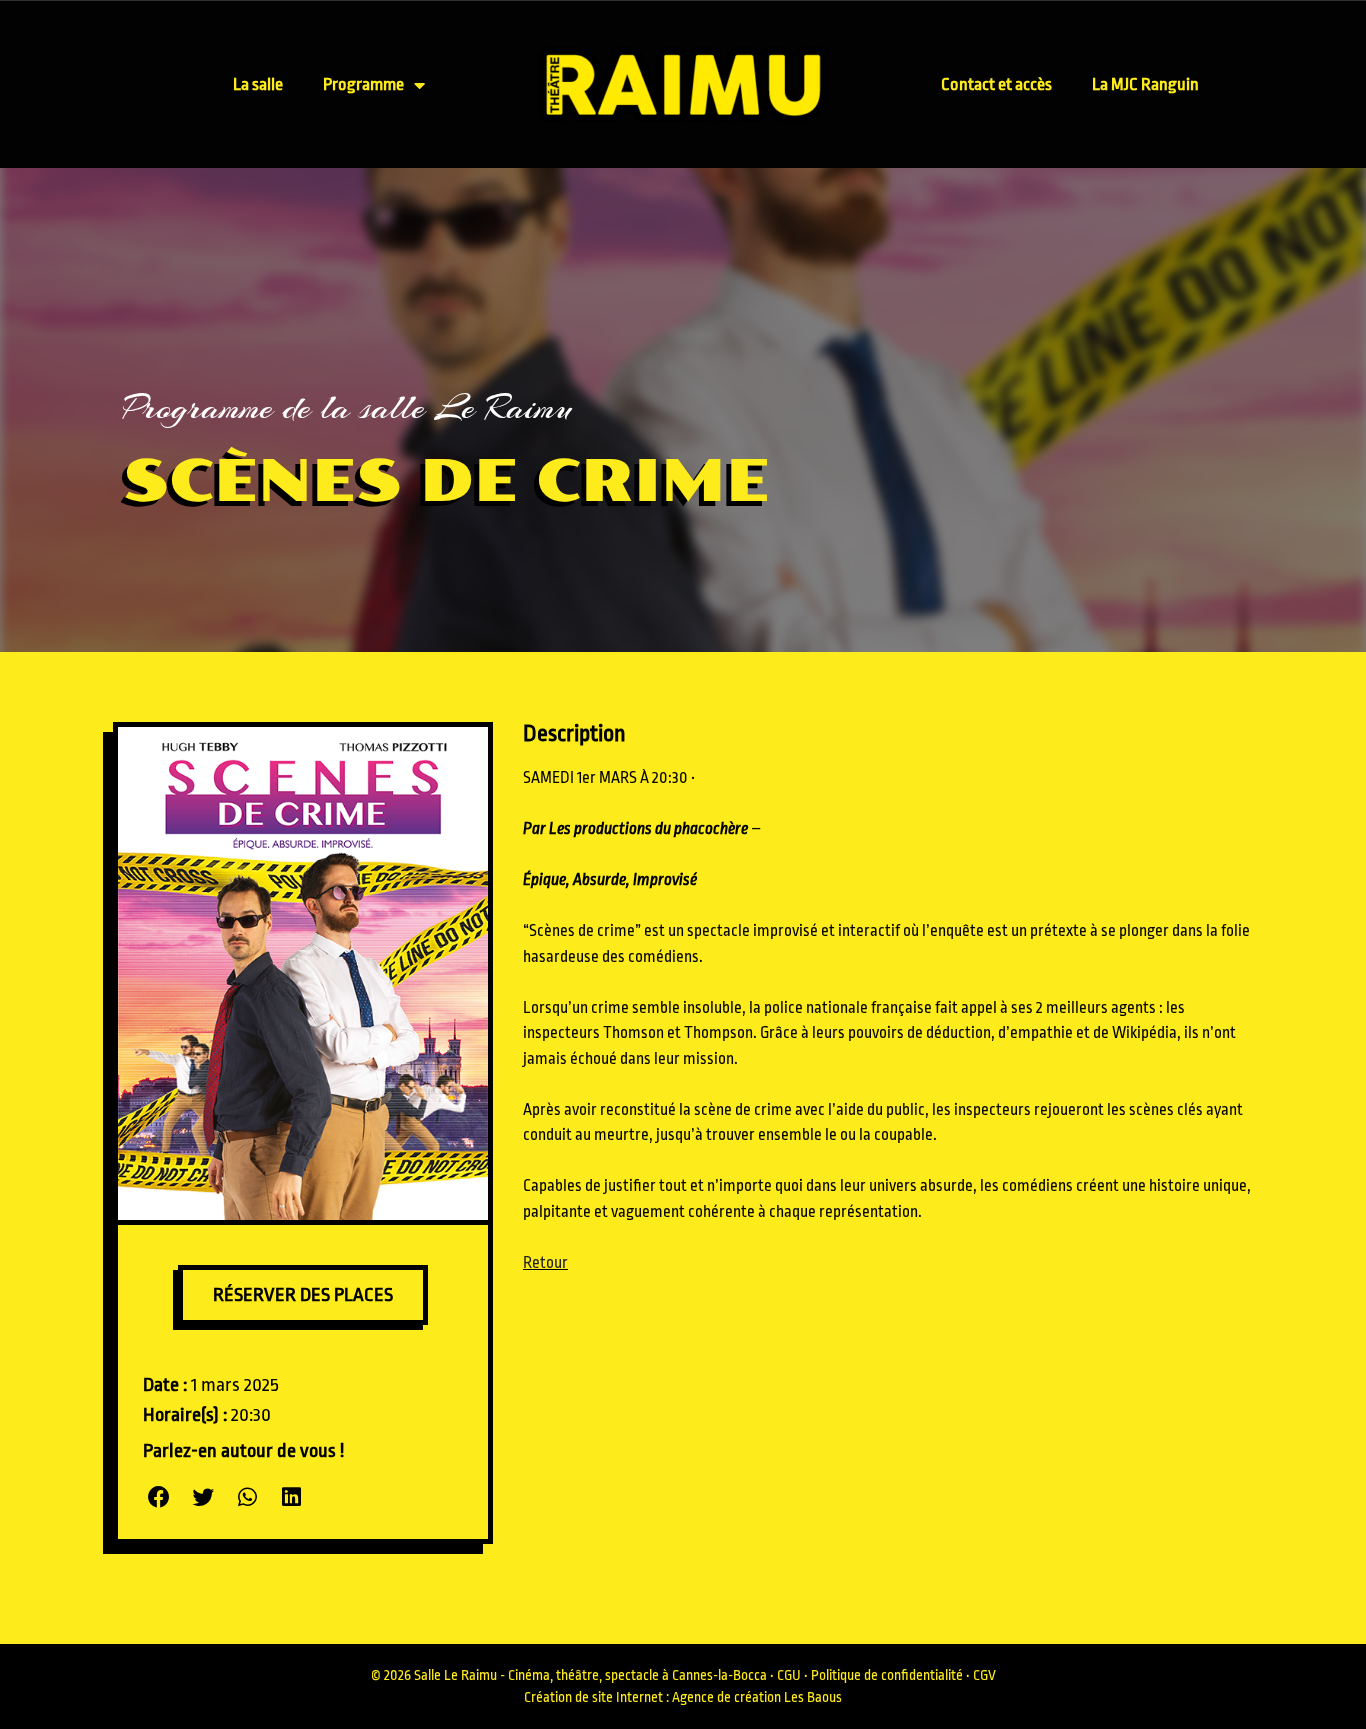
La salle (258, 84)
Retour (545, 1263)
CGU (789, 1675)
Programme (363, 84)
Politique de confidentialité (887, 1675)
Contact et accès (996, 84)
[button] (160, 1498)
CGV (984, 1675)
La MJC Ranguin (1145, 84)
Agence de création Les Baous (757, 1697)
